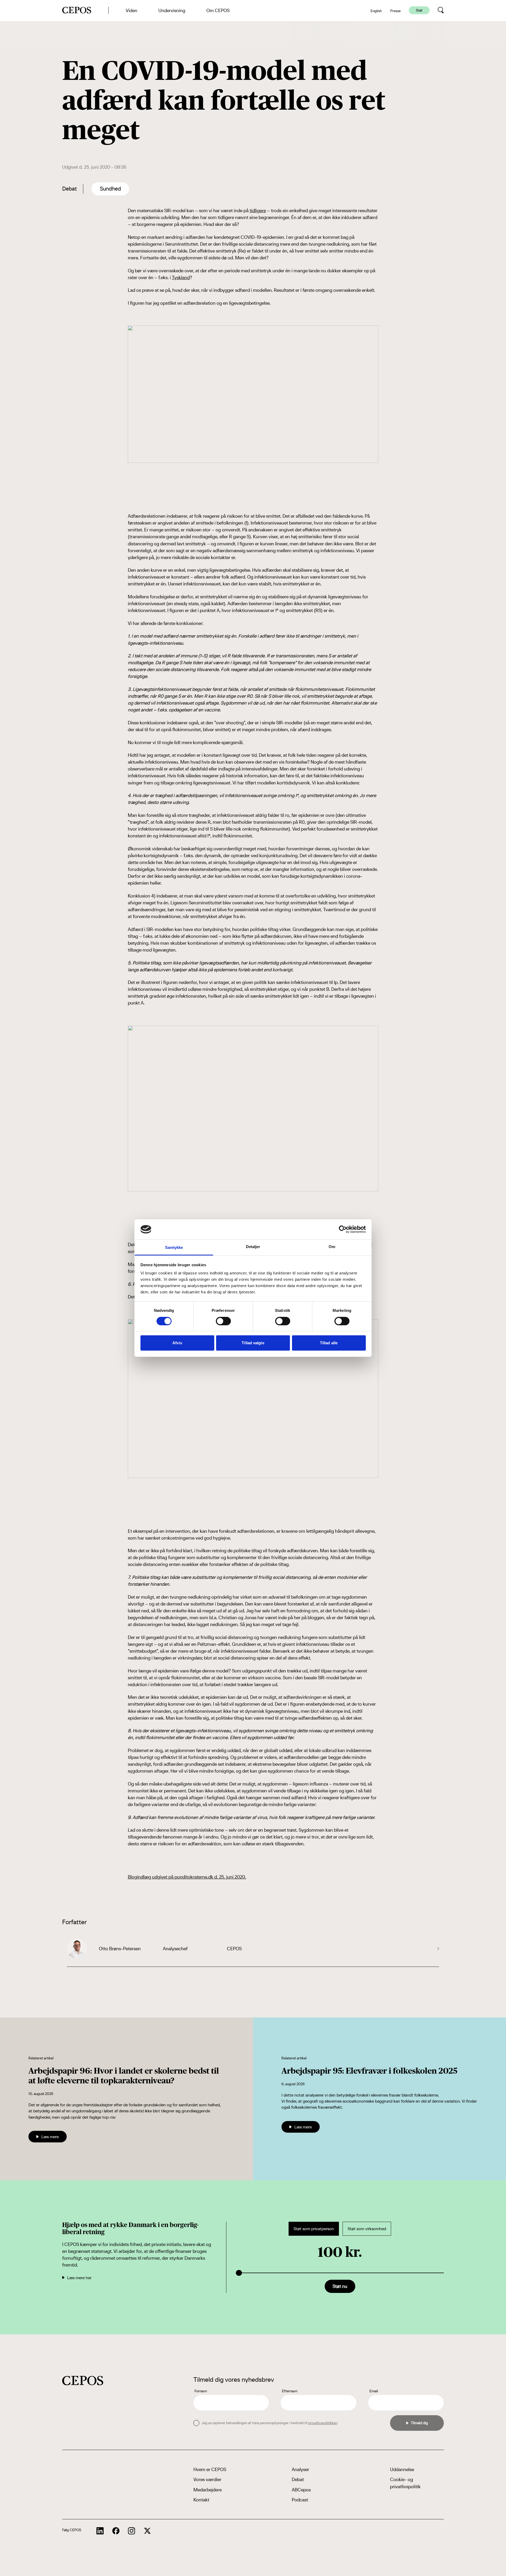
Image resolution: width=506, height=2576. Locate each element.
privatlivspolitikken (323, 2423)
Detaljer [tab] (253, 1247)
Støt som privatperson (314, 2229)
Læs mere (50, 2137)
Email (374, 2391)
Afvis (177, 1343)
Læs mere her (79, 2278)
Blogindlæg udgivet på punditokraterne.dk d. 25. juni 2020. (187, 1877)
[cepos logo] (83, 2381)
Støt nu (340, 2286)
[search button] (441, 10)
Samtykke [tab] (174, 1247)
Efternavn (290, 2391)
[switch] (223, 1321)
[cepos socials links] (100, 2531)
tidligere (258, 210)
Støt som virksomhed (367, 2229)
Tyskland (181, 277)
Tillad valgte (253, 1343)
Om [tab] (332, 1247)
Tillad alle (329, 1343)
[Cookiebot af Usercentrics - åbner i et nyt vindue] (343, 1229)
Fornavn (201, 2391)
